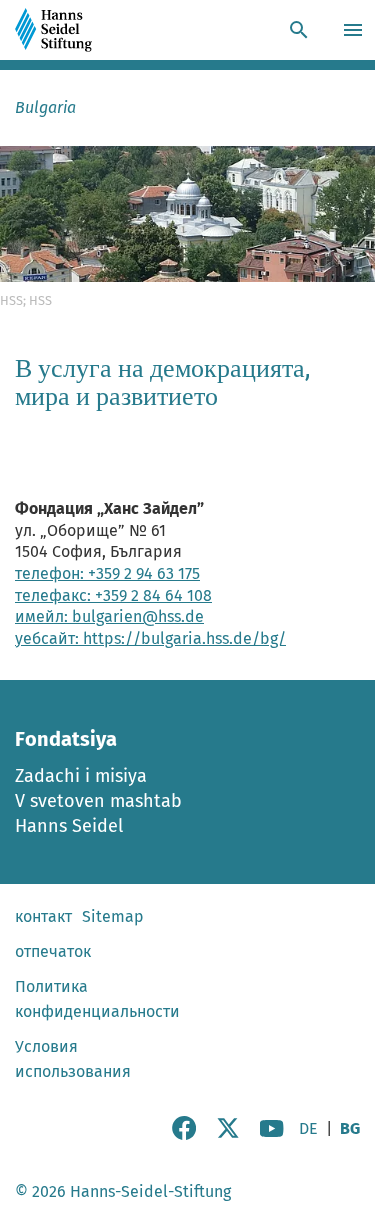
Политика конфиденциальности (97, 999)
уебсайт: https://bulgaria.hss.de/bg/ (150, 638)
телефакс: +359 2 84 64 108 (113, 595)
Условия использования (73, 1059)
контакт (43, 916)
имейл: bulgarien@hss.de (109, 616)
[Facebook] (184, 1134)
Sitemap (113, 916)
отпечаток (53, 951)
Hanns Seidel (69, 826)
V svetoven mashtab (98, 801)
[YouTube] (272, 1134)
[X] (228, 1134)
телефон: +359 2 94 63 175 (107, 573)
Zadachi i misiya (81, 776)
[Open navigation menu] (355, 30)
